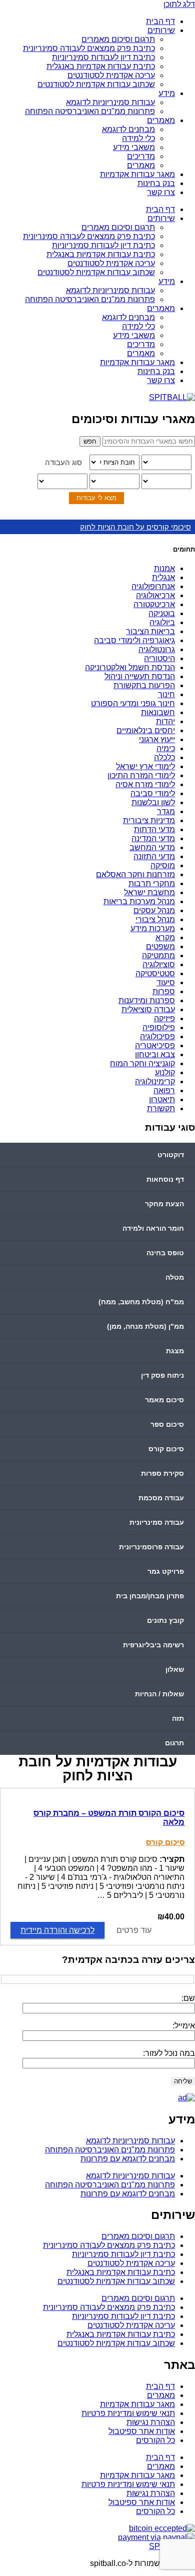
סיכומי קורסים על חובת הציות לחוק (135, 527)
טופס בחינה (165, 1253)
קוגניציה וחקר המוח (142, 1063)
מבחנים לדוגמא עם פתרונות (128, 2159)
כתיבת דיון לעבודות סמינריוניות (103, 57)
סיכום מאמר (164, 1400)
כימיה (166, 748)
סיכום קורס (166, 1449)
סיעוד (166, 982)
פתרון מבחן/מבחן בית (150, 1596)
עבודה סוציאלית (148, 1009)
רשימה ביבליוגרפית (153, 1645)
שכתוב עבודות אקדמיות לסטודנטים (96, 84)
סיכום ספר (167, 1424)
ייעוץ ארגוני (157, 739)
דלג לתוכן (179, 4)
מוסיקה (163, 865)
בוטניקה (162, 613)
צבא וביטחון (155, 1054)
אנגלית (163, 577)
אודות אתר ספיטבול (142, 2431)
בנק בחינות (156, 183)
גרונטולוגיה (157, 649)
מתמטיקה (158, 955)
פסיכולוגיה (157, 1036)
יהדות (165, 721)
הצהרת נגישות (151, 2422)
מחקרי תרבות (152, 883)
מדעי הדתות (154, 829)
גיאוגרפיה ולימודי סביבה (134, 640)
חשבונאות (158, 712)
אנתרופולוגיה (153, 586)
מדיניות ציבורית (149, 820)
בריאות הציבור (150, 631)
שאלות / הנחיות (159, 1694)
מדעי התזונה (154, 856)
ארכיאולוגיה (155, 595)
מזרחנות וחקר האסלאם (135, 874)
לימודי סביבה (153, 793)
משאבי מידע (134, 147)
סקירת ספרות (162, 1473)
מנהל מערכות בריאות (139, 901)
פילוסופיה (159, 1027)
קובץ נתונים (165, 1620)
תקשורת (161, 1108)
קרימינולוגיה (155, 1081)
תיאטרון (162, 1099)
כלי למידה (138, 138)
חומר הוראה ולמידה (153, 1228)
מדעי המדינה (153, 838)
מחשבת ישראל (149, 892)
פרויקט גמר (166, 1571)
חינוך (166, 694)
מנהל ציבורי (155, 919)
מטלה (175, 1277)
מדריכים (141, 156)
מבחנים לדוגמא (128, 129)
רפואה (164, 1090)
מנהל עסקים (154, 910)
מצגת (175, 1351)
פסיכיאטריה (155, 1045)
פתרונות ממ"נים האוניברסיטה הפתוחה (90, 111)
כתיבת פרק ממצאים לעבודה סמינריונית (89, 48)
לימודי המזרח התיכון (141, 775)
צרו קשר (161, 192)
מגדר (166, 811)
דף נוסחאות (165, 1179)
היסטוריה (159, 658)
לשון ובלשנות (153, 802)
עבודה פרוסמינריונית (151, 1547)
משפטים (160, 946)
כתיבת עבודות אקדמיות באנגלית (101, 66)
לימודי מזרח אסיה (145, 784)
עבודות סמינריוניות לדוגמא (110, 102)
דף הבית (160, 21)
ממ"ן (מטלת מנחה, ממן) (145, 1326)
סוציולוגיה (159, 964)
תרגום (174, 1743)
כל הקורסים (155, 2440)
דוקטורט (171, 1155)
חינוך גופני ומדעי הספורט (133, 703)
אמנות (164, 568)
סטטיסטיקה (155, 973)
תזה (178, 1718)
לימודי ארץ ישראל (145, 766)
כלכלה (164, 757)
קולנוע (165, 1072)
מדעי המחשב (152, 847)
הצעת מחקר (164, 1204)
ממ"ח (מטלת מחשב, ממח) (141, 1302)
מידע (167, 93)
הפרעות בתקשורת (144, 685)
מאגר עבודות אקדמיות (137, 174)
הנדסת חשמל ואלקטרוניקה (130, 667)
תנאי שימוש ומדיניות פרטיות (128, 2413)
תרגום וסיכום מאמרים (118, 39)
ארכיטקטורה (154, 604)
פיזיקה (164, 1018)
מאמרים (161, 120)
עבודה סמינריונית (157, 1522)
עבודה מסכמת (161, 1498)
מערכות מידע (153, 928)
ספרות (164, 991)
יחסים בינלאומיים (146, 730)
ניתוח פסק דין (162, 1375)
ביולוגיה (162, 622)
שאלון (175, 1669)
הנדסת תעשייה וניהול (140, 676)
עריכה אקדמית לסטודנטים (111, 75)
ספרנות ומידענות (147, 1000)
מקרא (165, 937)
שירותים (161, 30)
